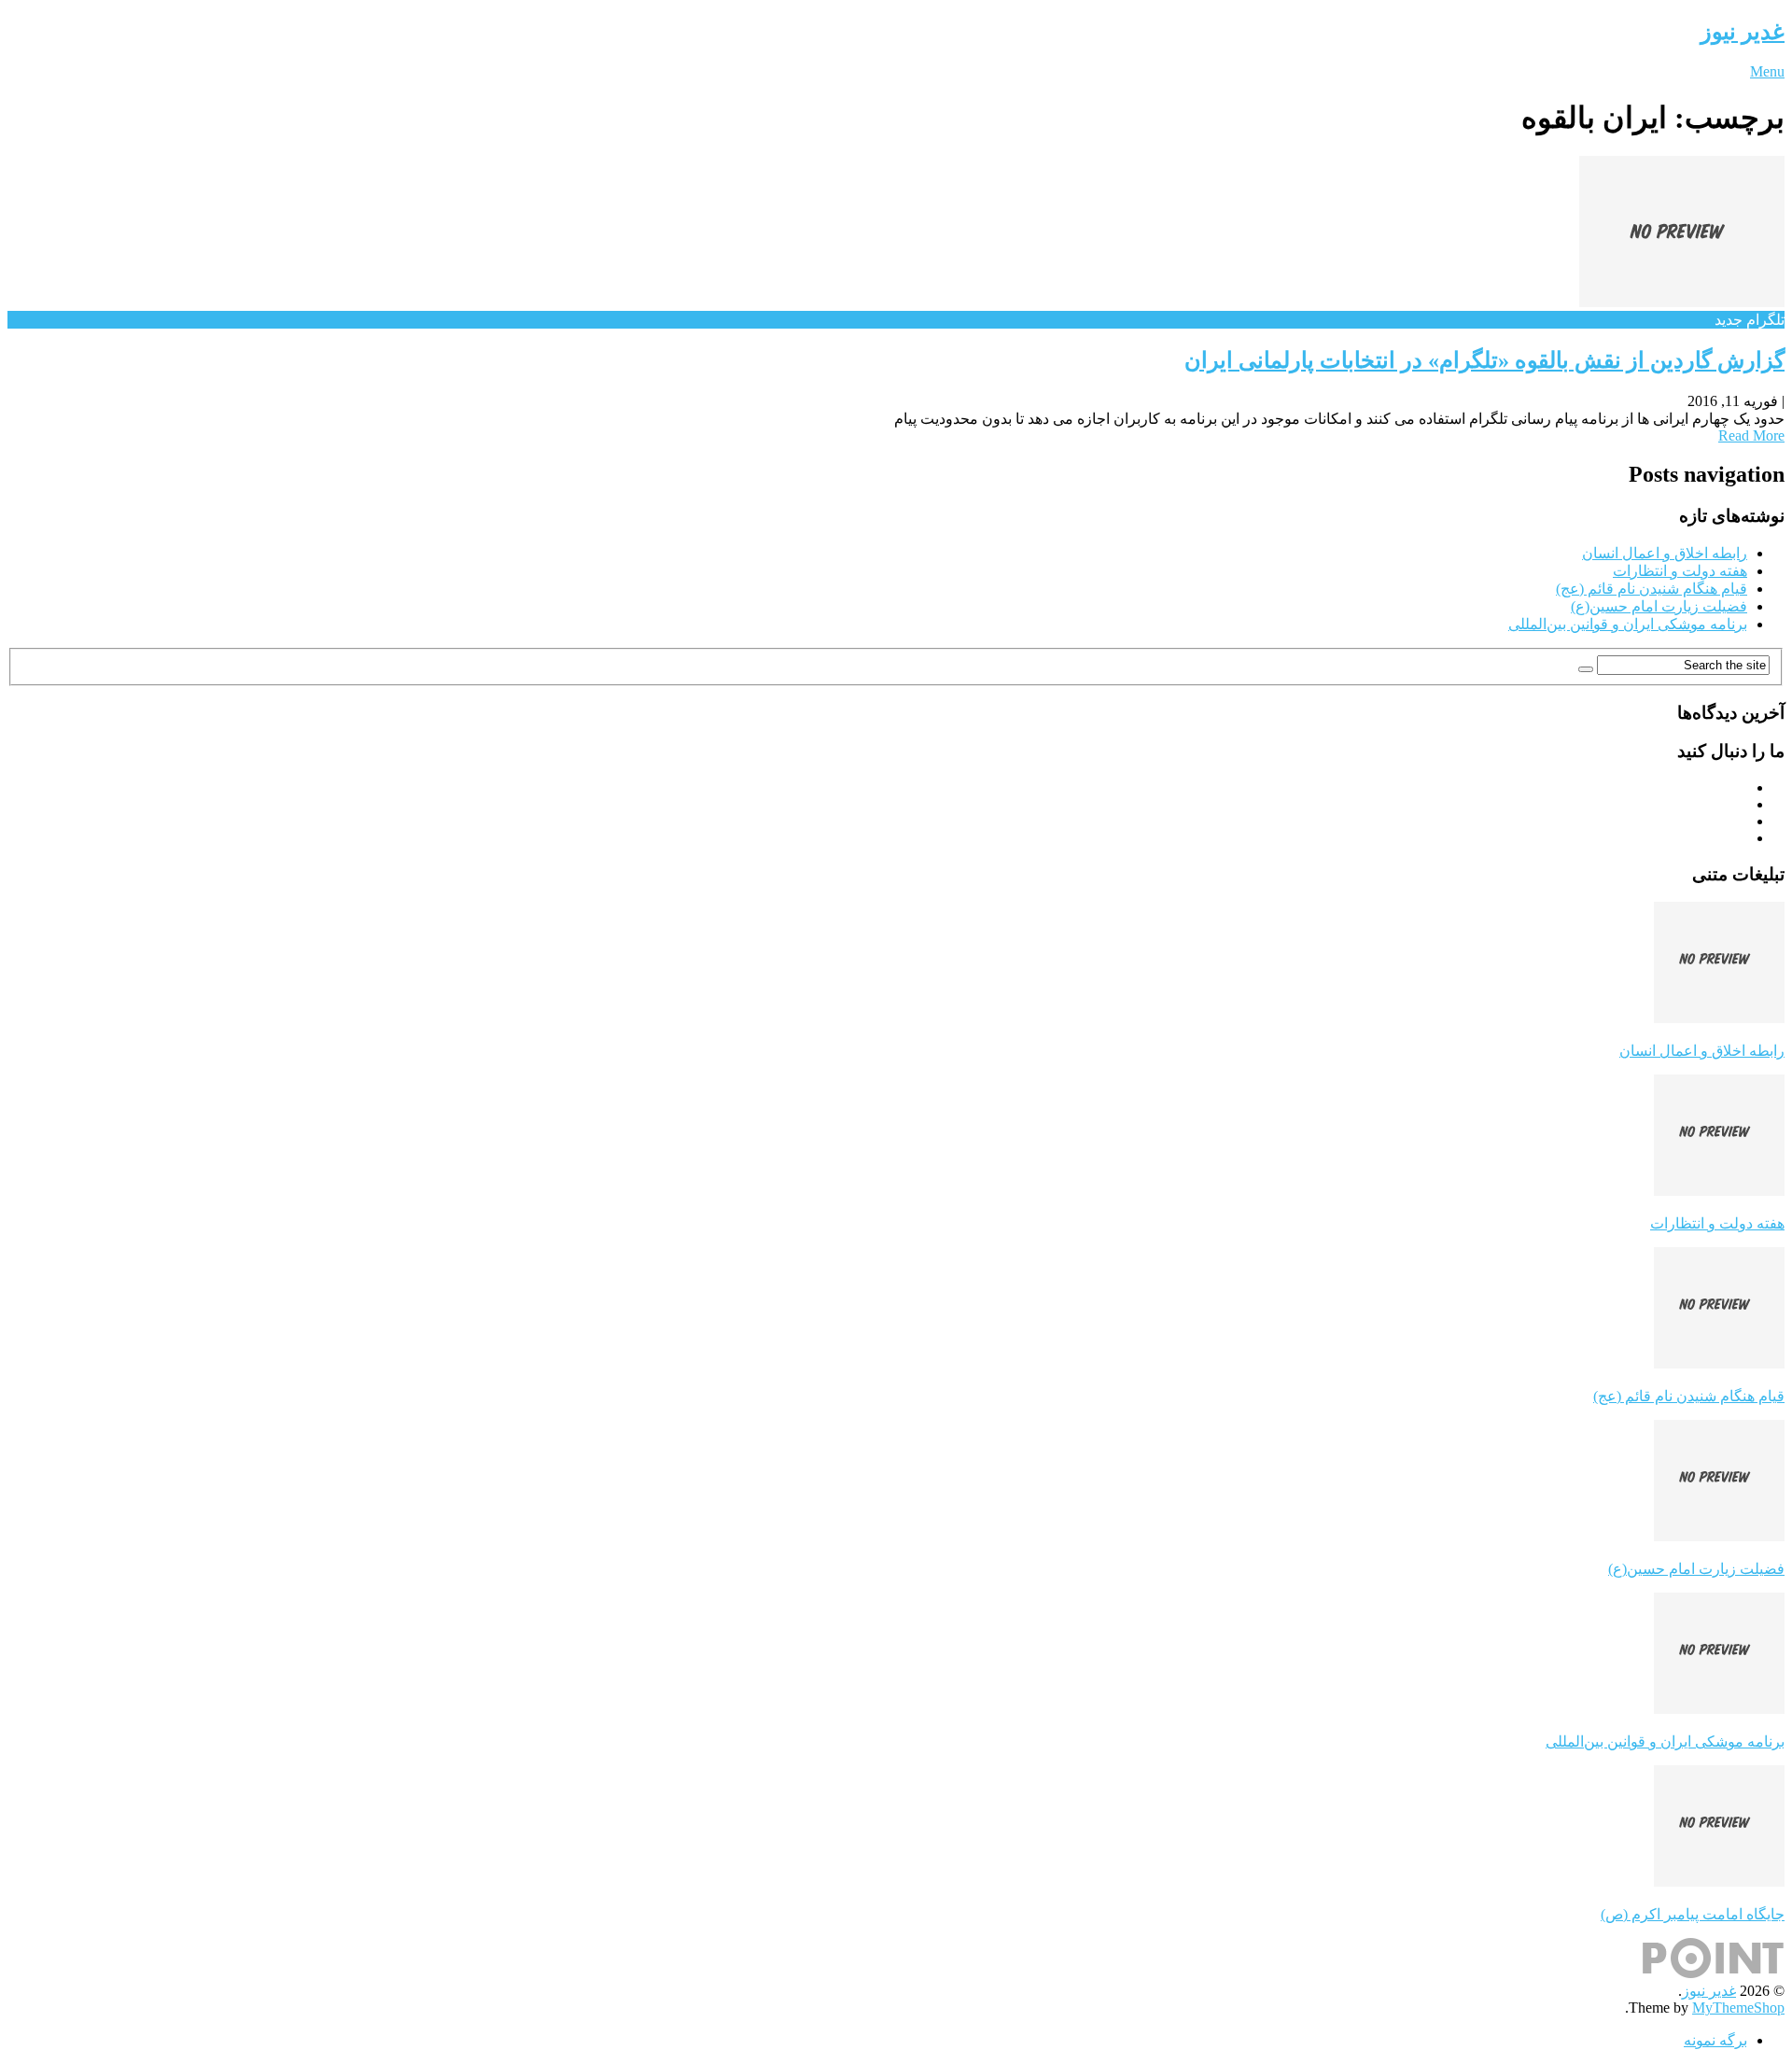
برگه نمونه (1715, 2040)
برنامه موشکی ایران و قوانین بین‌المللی (1628, 624)
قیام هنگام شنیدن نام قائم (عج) (1652, 589)
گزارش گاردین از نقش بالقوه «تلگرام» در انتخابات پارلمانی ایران (1484, 360)
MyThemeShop (1738, 2008)
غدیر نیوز (1743, 32)
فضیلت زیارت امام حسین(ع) (1659, 606)
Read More (1751, 435)
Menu (1767, 71)
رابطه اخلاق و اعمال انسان (1665, 553)
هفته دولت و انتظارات (1680, 571)
